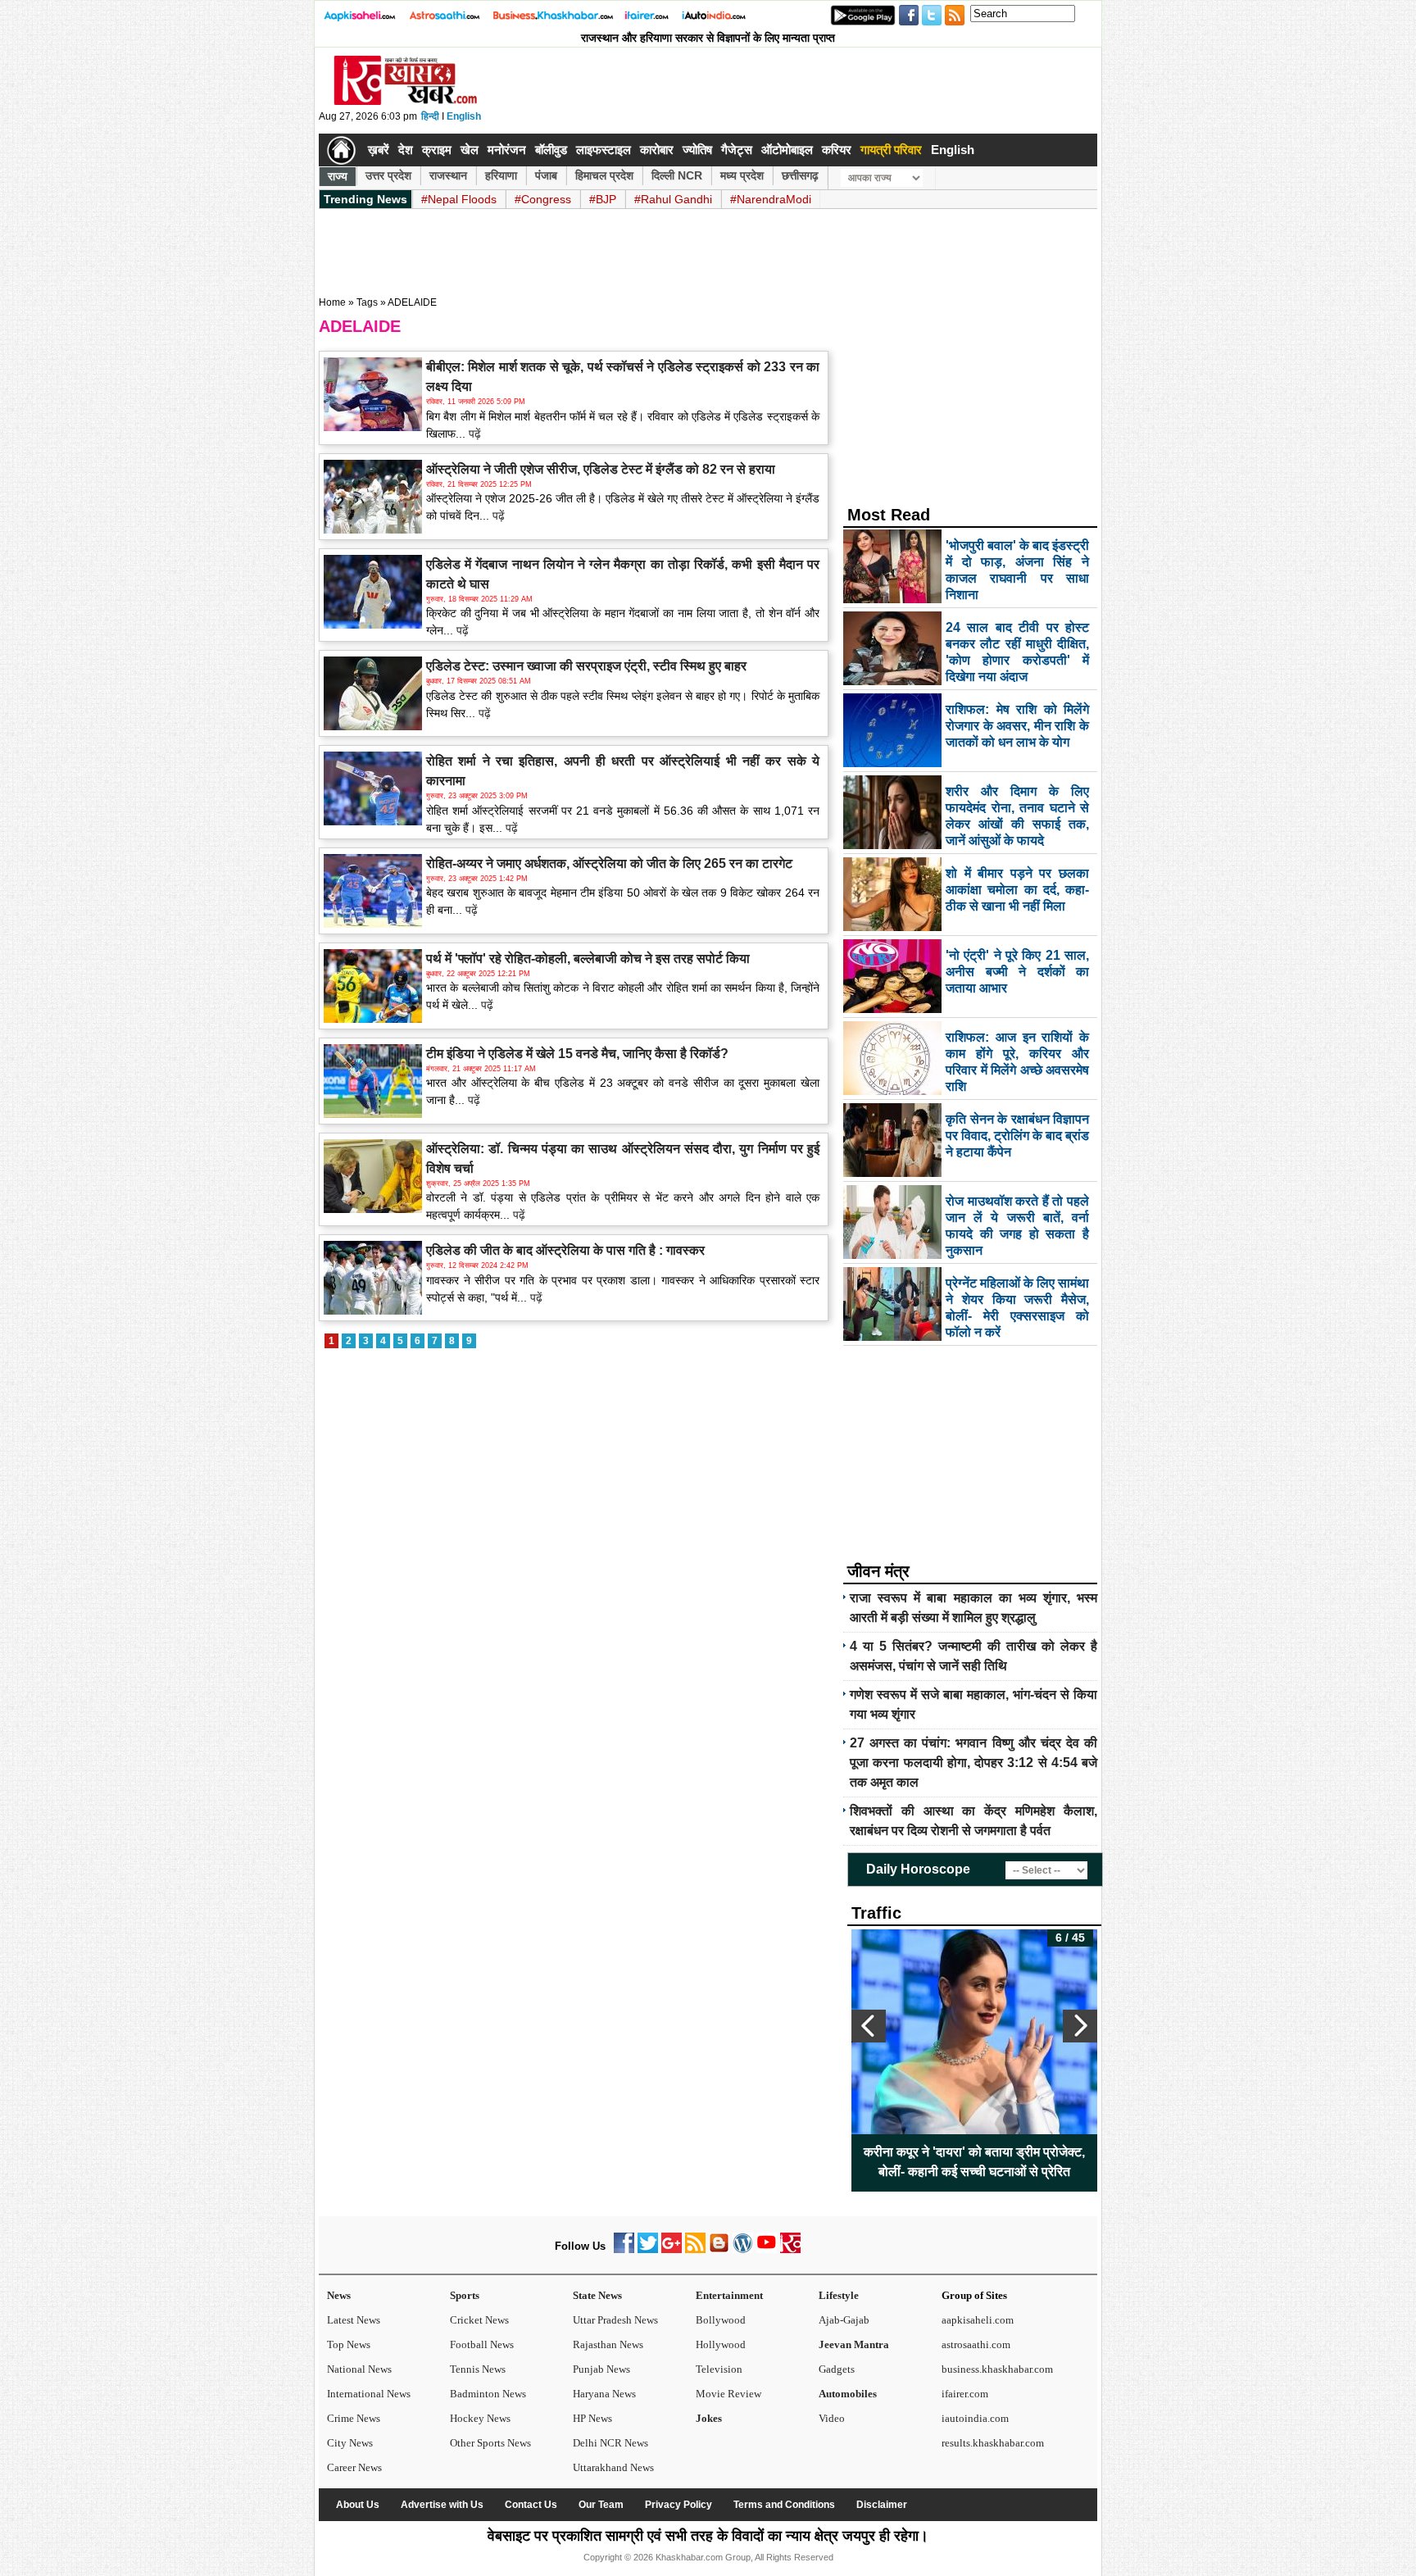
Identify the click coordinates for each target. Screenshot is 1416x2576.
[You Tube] (767, 2249)
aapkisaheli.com (978, 2320)
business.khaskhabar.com (997, 2369)
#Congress (543, 199)
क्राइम (437, 150)
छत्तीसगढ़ (800, 175)
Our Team (601, 2505)
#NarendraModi (771, 199)
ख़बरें (379, 150)
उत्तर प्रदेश (388, 175)
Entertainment (729, 2295)
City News (350, 2443)
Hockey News (480, 2418)
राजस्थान (448, 175)
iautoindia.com (975, 2418)
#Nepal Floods (459, 199)
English (464, 116)
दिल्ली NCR (677, 175)
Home (332, 302)
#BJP (603, 199)
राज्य (338, 176)
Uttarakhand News (613, 2467)
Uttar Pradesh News (615, 2320)
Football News (482, 2344)
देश (406, 150)
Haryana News (604, 2394)
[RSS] (695, 2249)
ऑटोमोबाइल (787, 150)
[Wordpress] (743, 2249)
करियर (837, 150)
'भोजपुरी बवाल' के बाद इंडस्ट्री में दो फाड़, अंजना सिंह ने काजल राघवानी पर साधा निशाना (974, 2162)
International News (369, 2394)
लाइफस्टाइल (604, 150)
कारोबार (657, 150)
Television (719, 2369)
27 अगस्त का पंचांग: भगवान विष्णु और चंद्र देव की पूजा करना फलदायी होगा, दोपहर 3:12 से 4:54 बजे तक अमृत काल (973, 1763)
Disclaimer (882, 2505)
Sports (465, 2295)
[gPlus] (672, 2249)
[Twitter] (648, 2249)
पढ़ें (473, 434)
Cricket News (479, 2320)
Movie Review (728, 2394)
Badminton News (488, 2394)
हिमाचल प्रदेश (604, 175)
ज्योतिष (697, 150)
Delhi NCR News (610, 2443)
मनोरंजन (507, 150)
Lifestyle (839, 2295)
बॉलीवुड (551, 150)
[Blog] (719, 2249)
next (1080, 2026)
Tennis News (478, 2369)
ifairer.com (965, 2394)
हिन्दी (430, 116)
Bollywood (721, 2320)
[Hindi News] (405, 102)
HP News (592, 2418)
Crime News (354, 2418)
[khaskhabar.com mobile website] (790, 2249)
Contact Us (531, 2505)
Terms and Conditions (784, 2505)
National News (359, 2369)
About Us (358, 2505)
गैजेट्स (737, 150)
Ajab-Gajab (844, 2320)
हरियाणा (501, 175)
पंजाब (546, 175)
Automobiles (848, 2394)
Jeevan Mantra (854, 2344)
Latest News (354, 2320)
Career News (354, 2467)
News (339, 2295)
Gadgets (837, 2369)
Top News (349, 2344)
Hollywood (721, 2344)
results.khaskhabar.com (993, 2443)
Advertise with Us (442, 2505)
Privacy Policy (678, 2505)
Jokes (709, 2418)
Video (832, 2418)
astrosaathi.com (976, 2344)
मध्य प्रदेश (742, 175)
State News (597, 2295)
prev (869, 2026)
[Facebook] (624, 2249)
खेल (470, 150)
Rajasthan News (608, 2344)
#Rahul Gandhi (673, 199)
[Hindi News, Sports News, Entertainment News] (341, 150)
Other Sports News (490, 2443)
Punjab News (601, 2369)
